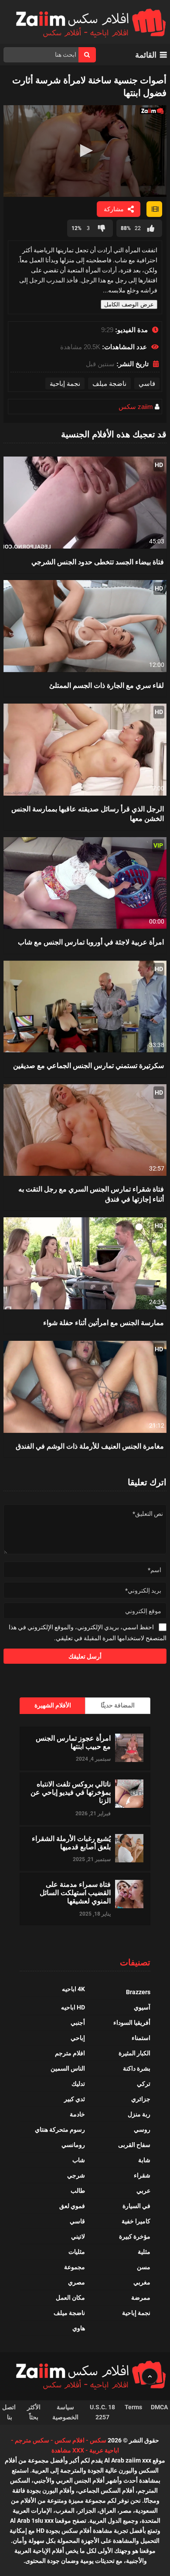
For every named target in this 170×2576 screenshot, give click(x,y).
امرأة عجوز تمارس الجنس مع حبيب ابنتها (73, 1742)
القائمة (146, 55)
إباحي (78, 2038)
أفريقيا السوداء (132, 2023)
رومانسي (73, 2145)
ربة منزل (139, 2114)
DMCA (159, 2407)
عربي (143, 2191)
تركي (144, 2084)
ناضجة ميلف (109, 383)
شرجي (76, 2175)
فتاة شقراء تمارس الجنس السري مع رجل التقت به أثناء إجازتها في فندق (91, 1194)
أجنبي (78, 2023)
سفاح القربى (134, 2145)
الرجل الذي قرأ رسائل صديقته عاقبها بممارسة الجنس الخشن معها (88, 813)
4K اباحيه (73, 1989)
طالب (78, 2191)
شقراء (142, 2175)
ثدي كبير (75, 2099)
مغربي (142, 2282)
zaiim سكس (136, 407)
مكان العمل (70, 2298)
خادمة (77, 2114)
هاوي (79, 2328)
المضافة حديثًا (118, 1705)
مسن (144, 2267)
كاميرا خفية (136, 2221)
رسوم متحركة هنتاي (60, 2129)
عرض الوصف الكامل (129, 304)
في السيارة (136, 2206)
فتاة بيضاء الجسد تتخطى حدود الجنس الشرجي (98, 562)
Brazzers (138, 1992)
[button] (85, 151)
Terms (133, 2407)
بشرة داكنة (137, 2068)
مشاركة (114, 209)
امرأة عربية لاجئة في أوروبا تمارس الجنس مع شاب (91, 942)
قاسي (147, 383)
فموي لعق (72, 2206)
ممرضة (141, 2298)
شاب (79, 2160)
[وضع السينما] (154, 209)
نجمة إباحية (65, 383)
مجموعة (75, 2267)
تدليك (78, 2084)
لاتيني (78, 2236)
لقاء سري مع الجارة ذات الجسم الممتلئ (107, 685)
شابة (144, 2160)
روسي (142, 2129)
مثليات (77, 2252)
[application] (85, 151)
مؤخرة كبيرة (135, 2236)
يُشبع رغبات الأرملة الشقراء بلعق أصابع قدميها (71, 1842)
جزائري (141, 2099)
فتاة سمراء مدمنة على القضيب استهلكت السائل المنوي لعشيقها (75, 1893)
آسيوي (142, 2007)
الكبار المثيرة (134, 2053)
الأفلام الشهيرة (53, 1705)
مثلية (144, 2252)
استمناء (141, 2038)
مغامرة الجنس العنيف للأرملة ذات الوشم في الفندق (90, 1446)
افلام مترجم (70, 2053)
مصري (76, 2282)
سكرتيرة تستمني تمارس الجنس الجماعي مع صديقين (88, 1065)
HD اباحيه (73, 2007)
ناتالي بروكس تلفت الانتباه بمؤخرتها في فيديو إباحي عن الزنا (71, 1792)
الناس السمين (68, 2068)
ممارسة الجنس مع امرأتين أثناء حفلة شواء (104, 1322)
